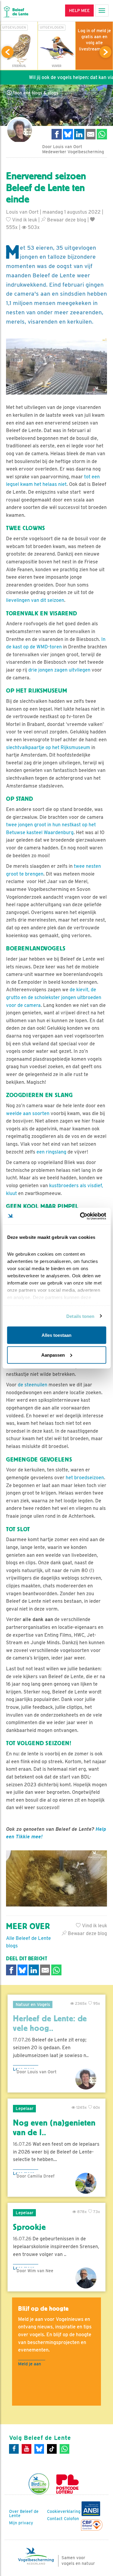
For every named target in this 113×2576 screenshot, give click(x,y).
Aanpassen (53, 1355)
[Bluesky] (39, 2449)
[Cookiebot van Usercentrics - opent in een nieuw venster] (80, 1216)
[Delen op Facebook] (57, 134)
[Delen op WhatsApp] (102, 134)
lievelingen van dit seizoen (35, 600)
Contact (55, 2519)
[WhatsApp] (64, 2449)
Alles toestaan (56, 1335)
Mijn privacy (21, 2523)
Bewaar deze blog (66, 220)
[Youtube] (27, 2449)
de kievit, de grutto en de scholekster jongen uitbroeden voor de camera (54, 997)
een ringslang (51, 1152)
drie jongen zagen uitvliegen (59, 670)
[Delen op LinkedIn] (79, 134)
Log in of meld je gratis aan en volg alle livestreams (94, 40)
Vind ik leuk (24, 220)
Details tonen (80, 1316)
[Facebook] (14, 2449)
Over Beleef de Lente (24, 2514)
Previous (8, 52)
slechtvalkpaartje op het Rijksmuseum (48, 747)
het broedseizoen (85, 1478)
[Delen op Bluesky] (68, 134)
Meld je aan (30, 2364)
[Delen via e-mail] (91, 134)
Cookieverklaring (64, 2511)
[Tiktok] (52, 2449)
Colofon (71, 2519)
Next (105, 52)
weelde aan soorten (28, 1113)
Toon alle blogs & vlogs (35, 93)
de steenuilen (33, 1385)
